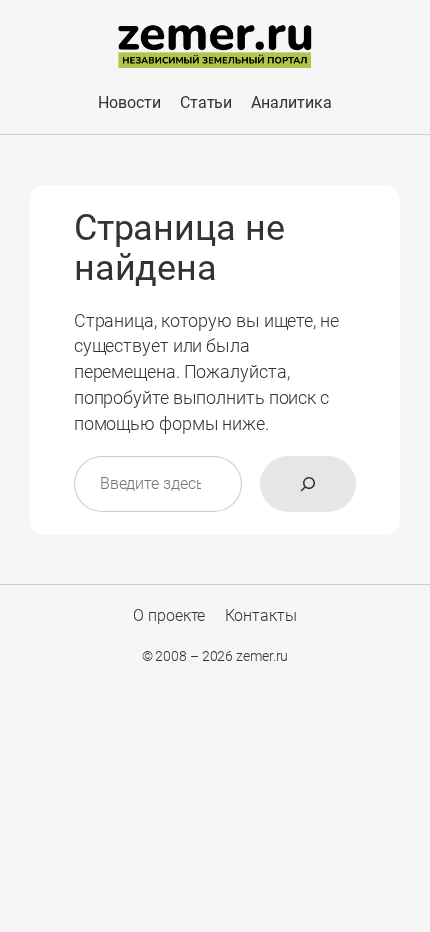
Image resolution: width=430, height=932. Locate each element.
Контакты (261, 615)
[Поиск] (308, 484)
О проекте (169, 615)
